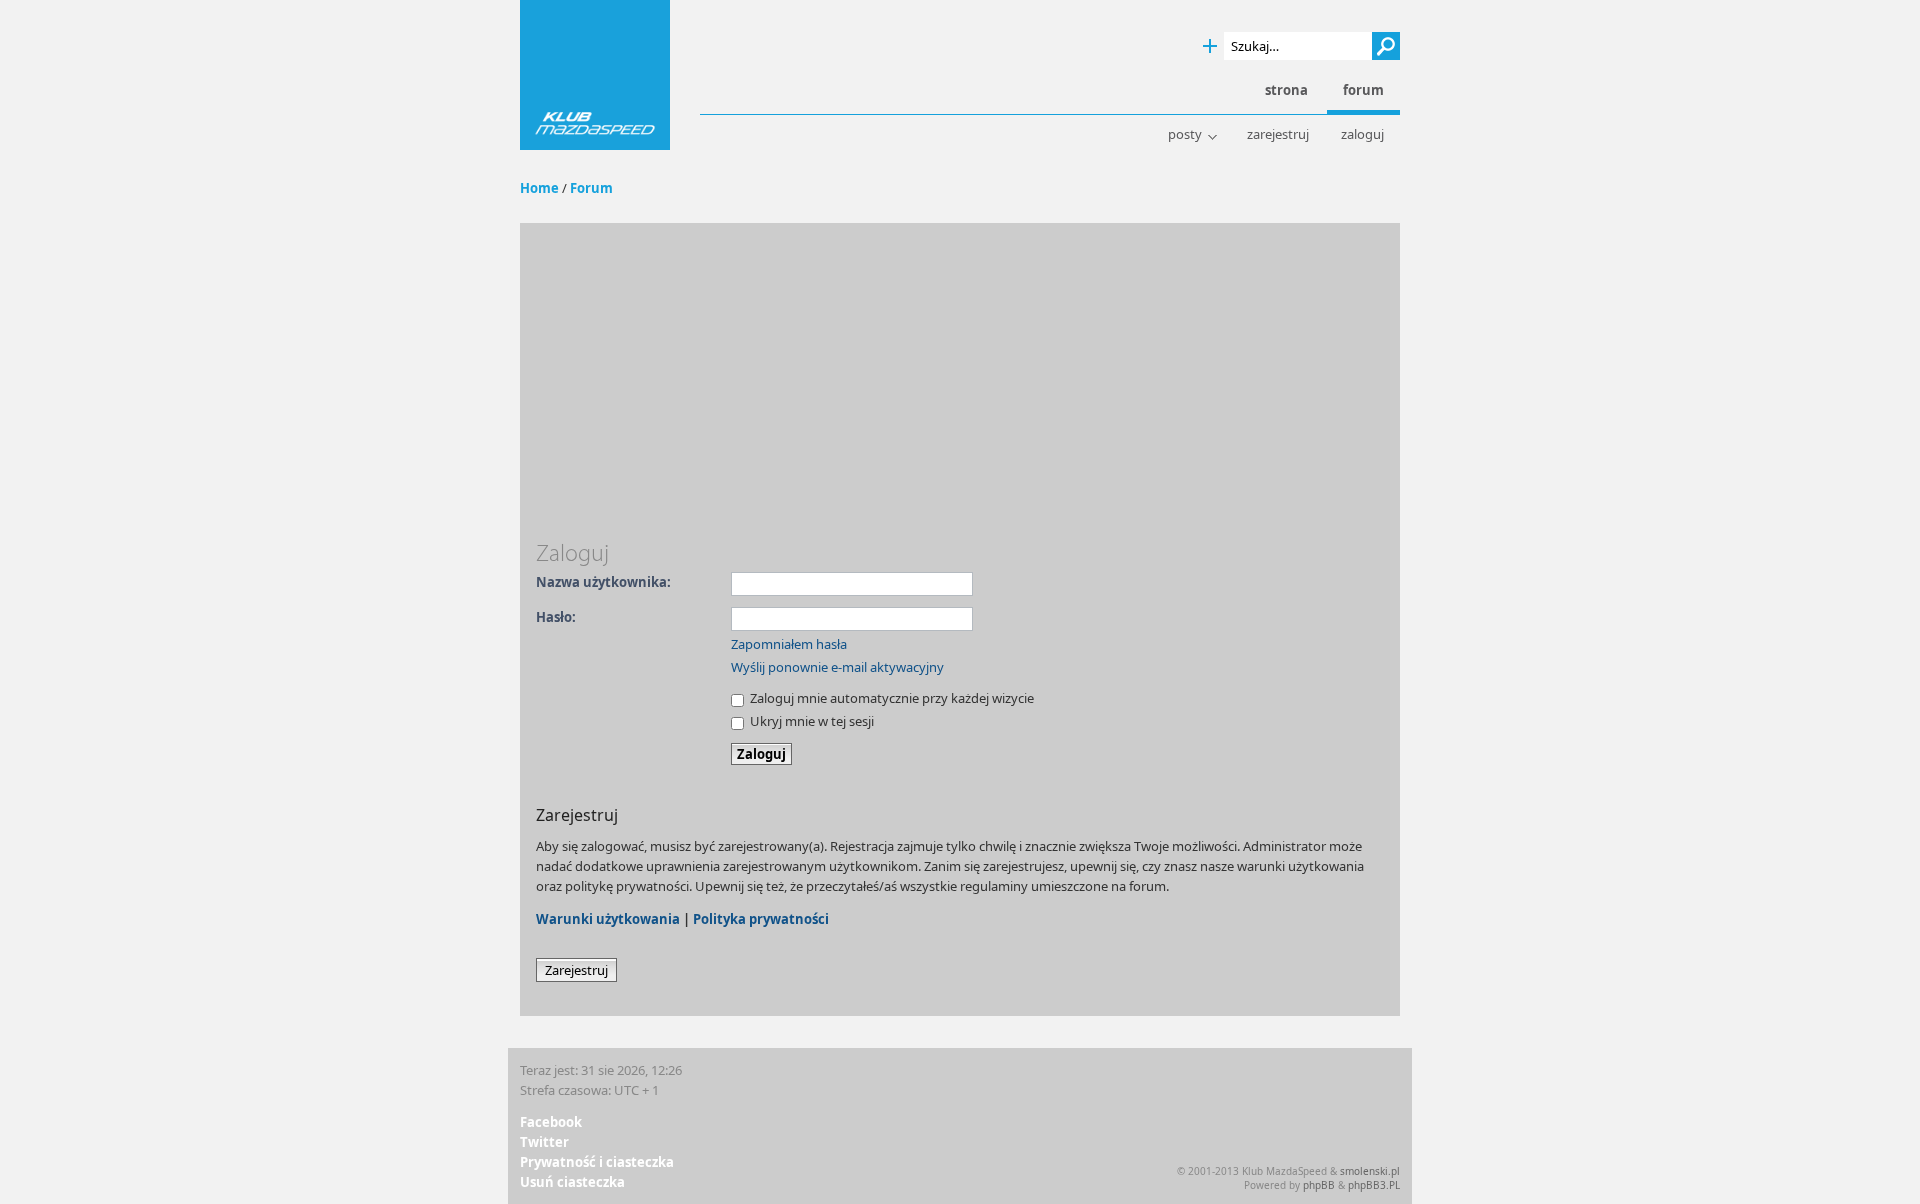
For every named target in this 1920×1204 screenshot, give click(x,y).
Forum (591, 188)
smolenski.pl (1370, 1171)
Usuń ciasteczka (572, 1182)
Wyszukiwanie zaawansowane (1210, 46)
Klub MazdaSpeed (595, 75)
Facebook (551, 1122)
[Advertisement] (960, 389)
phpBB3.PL (1374, 1185)
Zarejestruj (1278, 134)
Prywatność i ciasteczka (597, 1162)
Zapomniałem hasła (789, 644)
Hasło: (556, 617)
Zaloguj (1362, 134)
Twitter (544, 1142)
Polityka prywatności (761, 919)
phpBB (1319, 1185)
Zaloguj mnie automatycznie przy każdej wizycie (890, 698)
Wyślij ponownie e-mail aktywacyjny (837, 667)
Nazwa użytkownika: (603, 582)
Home (539, 188)
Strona (1286, 90)
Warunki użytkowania (608, 919)
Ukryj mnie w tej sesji (810, 721)
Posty (1185, 134)
